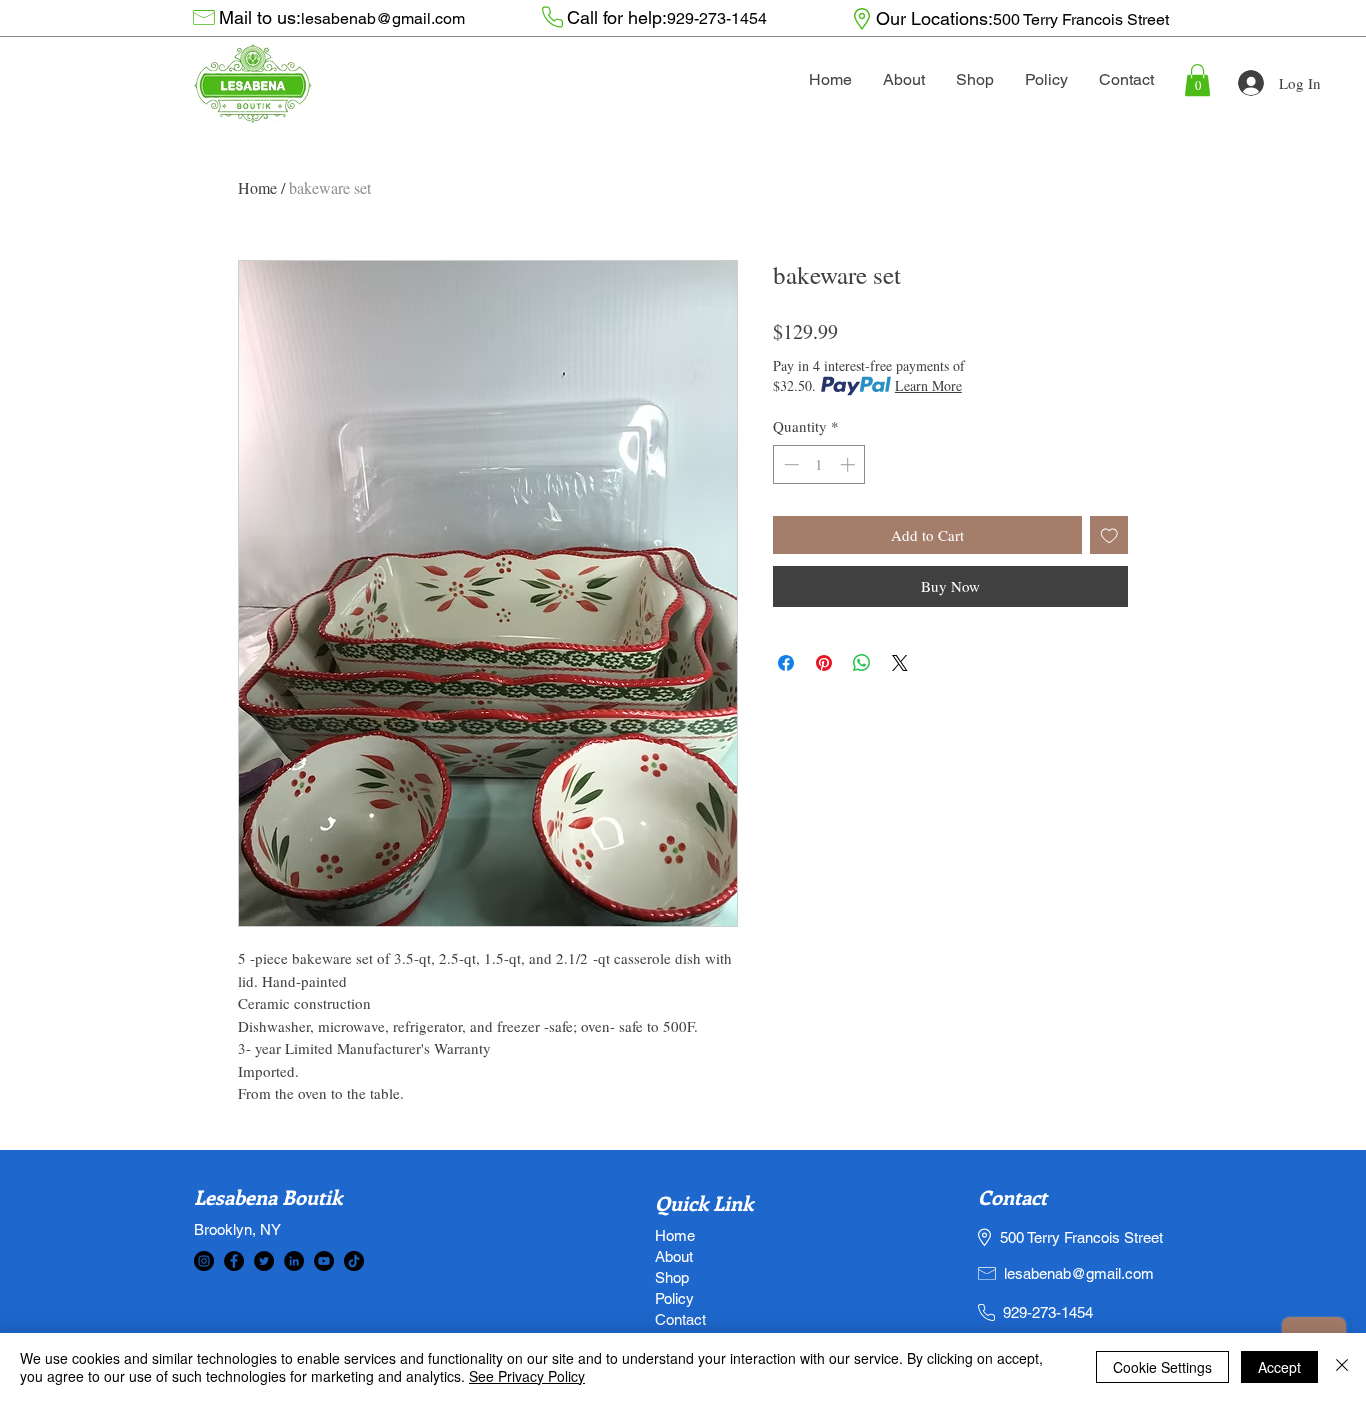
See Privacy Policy (527, 1376)
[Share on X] (900, 663)
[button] (1197, 80)
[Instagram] (204, 1261)
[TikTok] (354, 1261)
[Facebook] (234, 1261)
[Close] (1342, 1367)
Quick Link (704, 1202)
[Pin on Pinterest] (824, 663)
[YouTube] (324, 1261)
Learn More (928, 385)
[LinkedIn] (294, 1261)
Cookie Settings (1162, 1367)
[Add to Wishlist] (1109, 535)
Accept (1279, 1367)
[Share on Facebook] (786, 663)
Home (257, 187)
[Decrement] (789, 464)
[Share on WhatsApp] (862, 663)
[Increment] (849, 464)
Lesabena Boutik (268, 1196)
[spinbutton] (819, 464)
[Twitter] (264, 1261)
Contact (1012, 1196)
